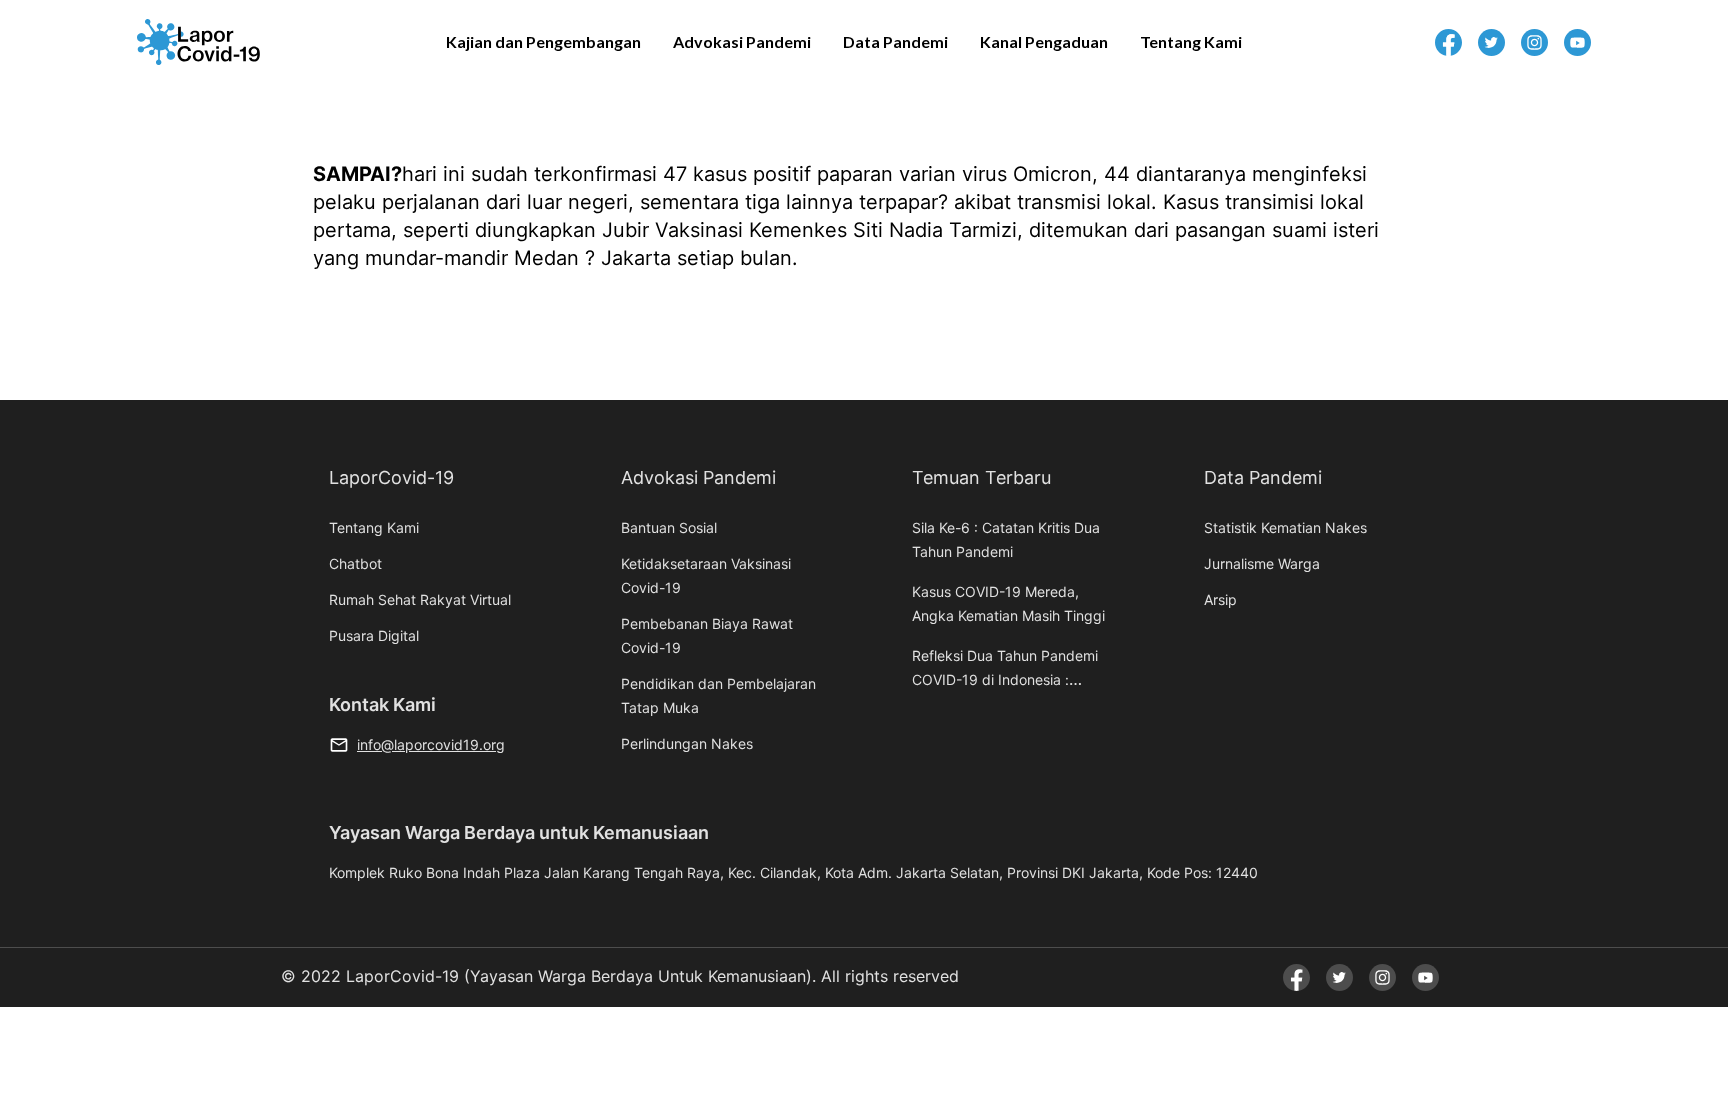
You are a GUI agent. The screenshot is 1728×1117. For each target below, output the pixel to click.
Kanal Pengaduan (1044, 41)
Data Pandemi (895, 41)
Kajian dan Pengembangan (543, 41)
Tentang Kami (1191, 41)
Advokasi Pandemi (742, 41)
